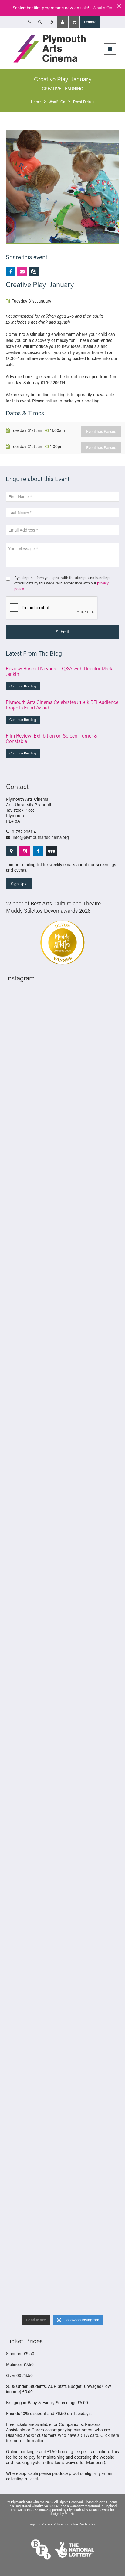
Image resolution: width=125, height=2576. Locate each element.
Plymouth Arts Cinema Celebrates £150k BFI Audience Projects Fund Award (62, 705)
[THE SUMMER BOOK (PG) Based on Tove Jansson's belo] (62, 1089)
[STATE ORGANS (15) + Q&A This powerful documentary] (62, 1618)
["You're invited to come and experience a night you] (62, 1419)
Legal (33, 2524)
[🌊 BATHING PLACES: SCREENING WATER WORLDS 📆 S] (62, 1155)
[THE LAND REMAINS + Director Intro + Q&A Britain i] (62, 1287)
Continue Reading (23, 686)
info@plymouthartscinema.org (41, 837)
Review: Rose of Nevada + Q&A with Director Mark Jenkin (59, 671)
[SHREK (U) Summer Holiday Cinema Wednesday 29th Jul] (62, 1684)
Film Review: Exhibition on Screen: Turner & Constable (52, 738)
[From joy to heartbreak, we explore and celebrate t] (62, 1221)
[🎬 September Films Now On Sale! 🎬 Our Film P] (62, 1552)
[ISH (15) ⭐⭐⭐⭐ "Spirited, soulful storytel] (62, 1023)
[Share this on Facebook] (11, 271)
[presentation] (52, 608)
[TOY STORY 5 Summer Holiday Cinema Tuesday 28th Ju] (62, 1816)
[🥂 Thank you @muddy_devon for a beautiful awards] (62, 2146)
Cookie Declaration (82, 2524)
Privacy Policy (52, 2524)
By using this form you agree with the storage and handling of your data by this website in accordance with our (62, 583)
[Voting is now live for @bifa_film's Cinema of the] (62, 1353)
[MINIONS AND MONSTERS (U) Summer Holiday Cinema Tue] (62, 1750)
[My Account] (62, 22)
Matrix (70, 2514)
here (115, 2435)
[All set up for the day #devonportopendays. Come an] (62, 2014)
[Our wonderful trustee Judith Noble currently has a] (62, 2212)
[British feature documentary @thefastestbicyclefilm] (62, 1485)
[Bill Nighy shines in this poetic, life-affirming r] (62, 2278)
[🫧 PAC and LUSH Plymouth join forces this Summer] (62, 2080)
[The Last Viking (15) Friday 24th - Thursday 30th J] (62, 1882)
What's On (102, 8)
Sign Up (18, 884)
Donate (90, 22)
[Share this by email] (22, 271)
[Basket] (74, 22)
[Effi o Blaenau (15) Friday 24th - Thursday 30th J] (62, 1948)
